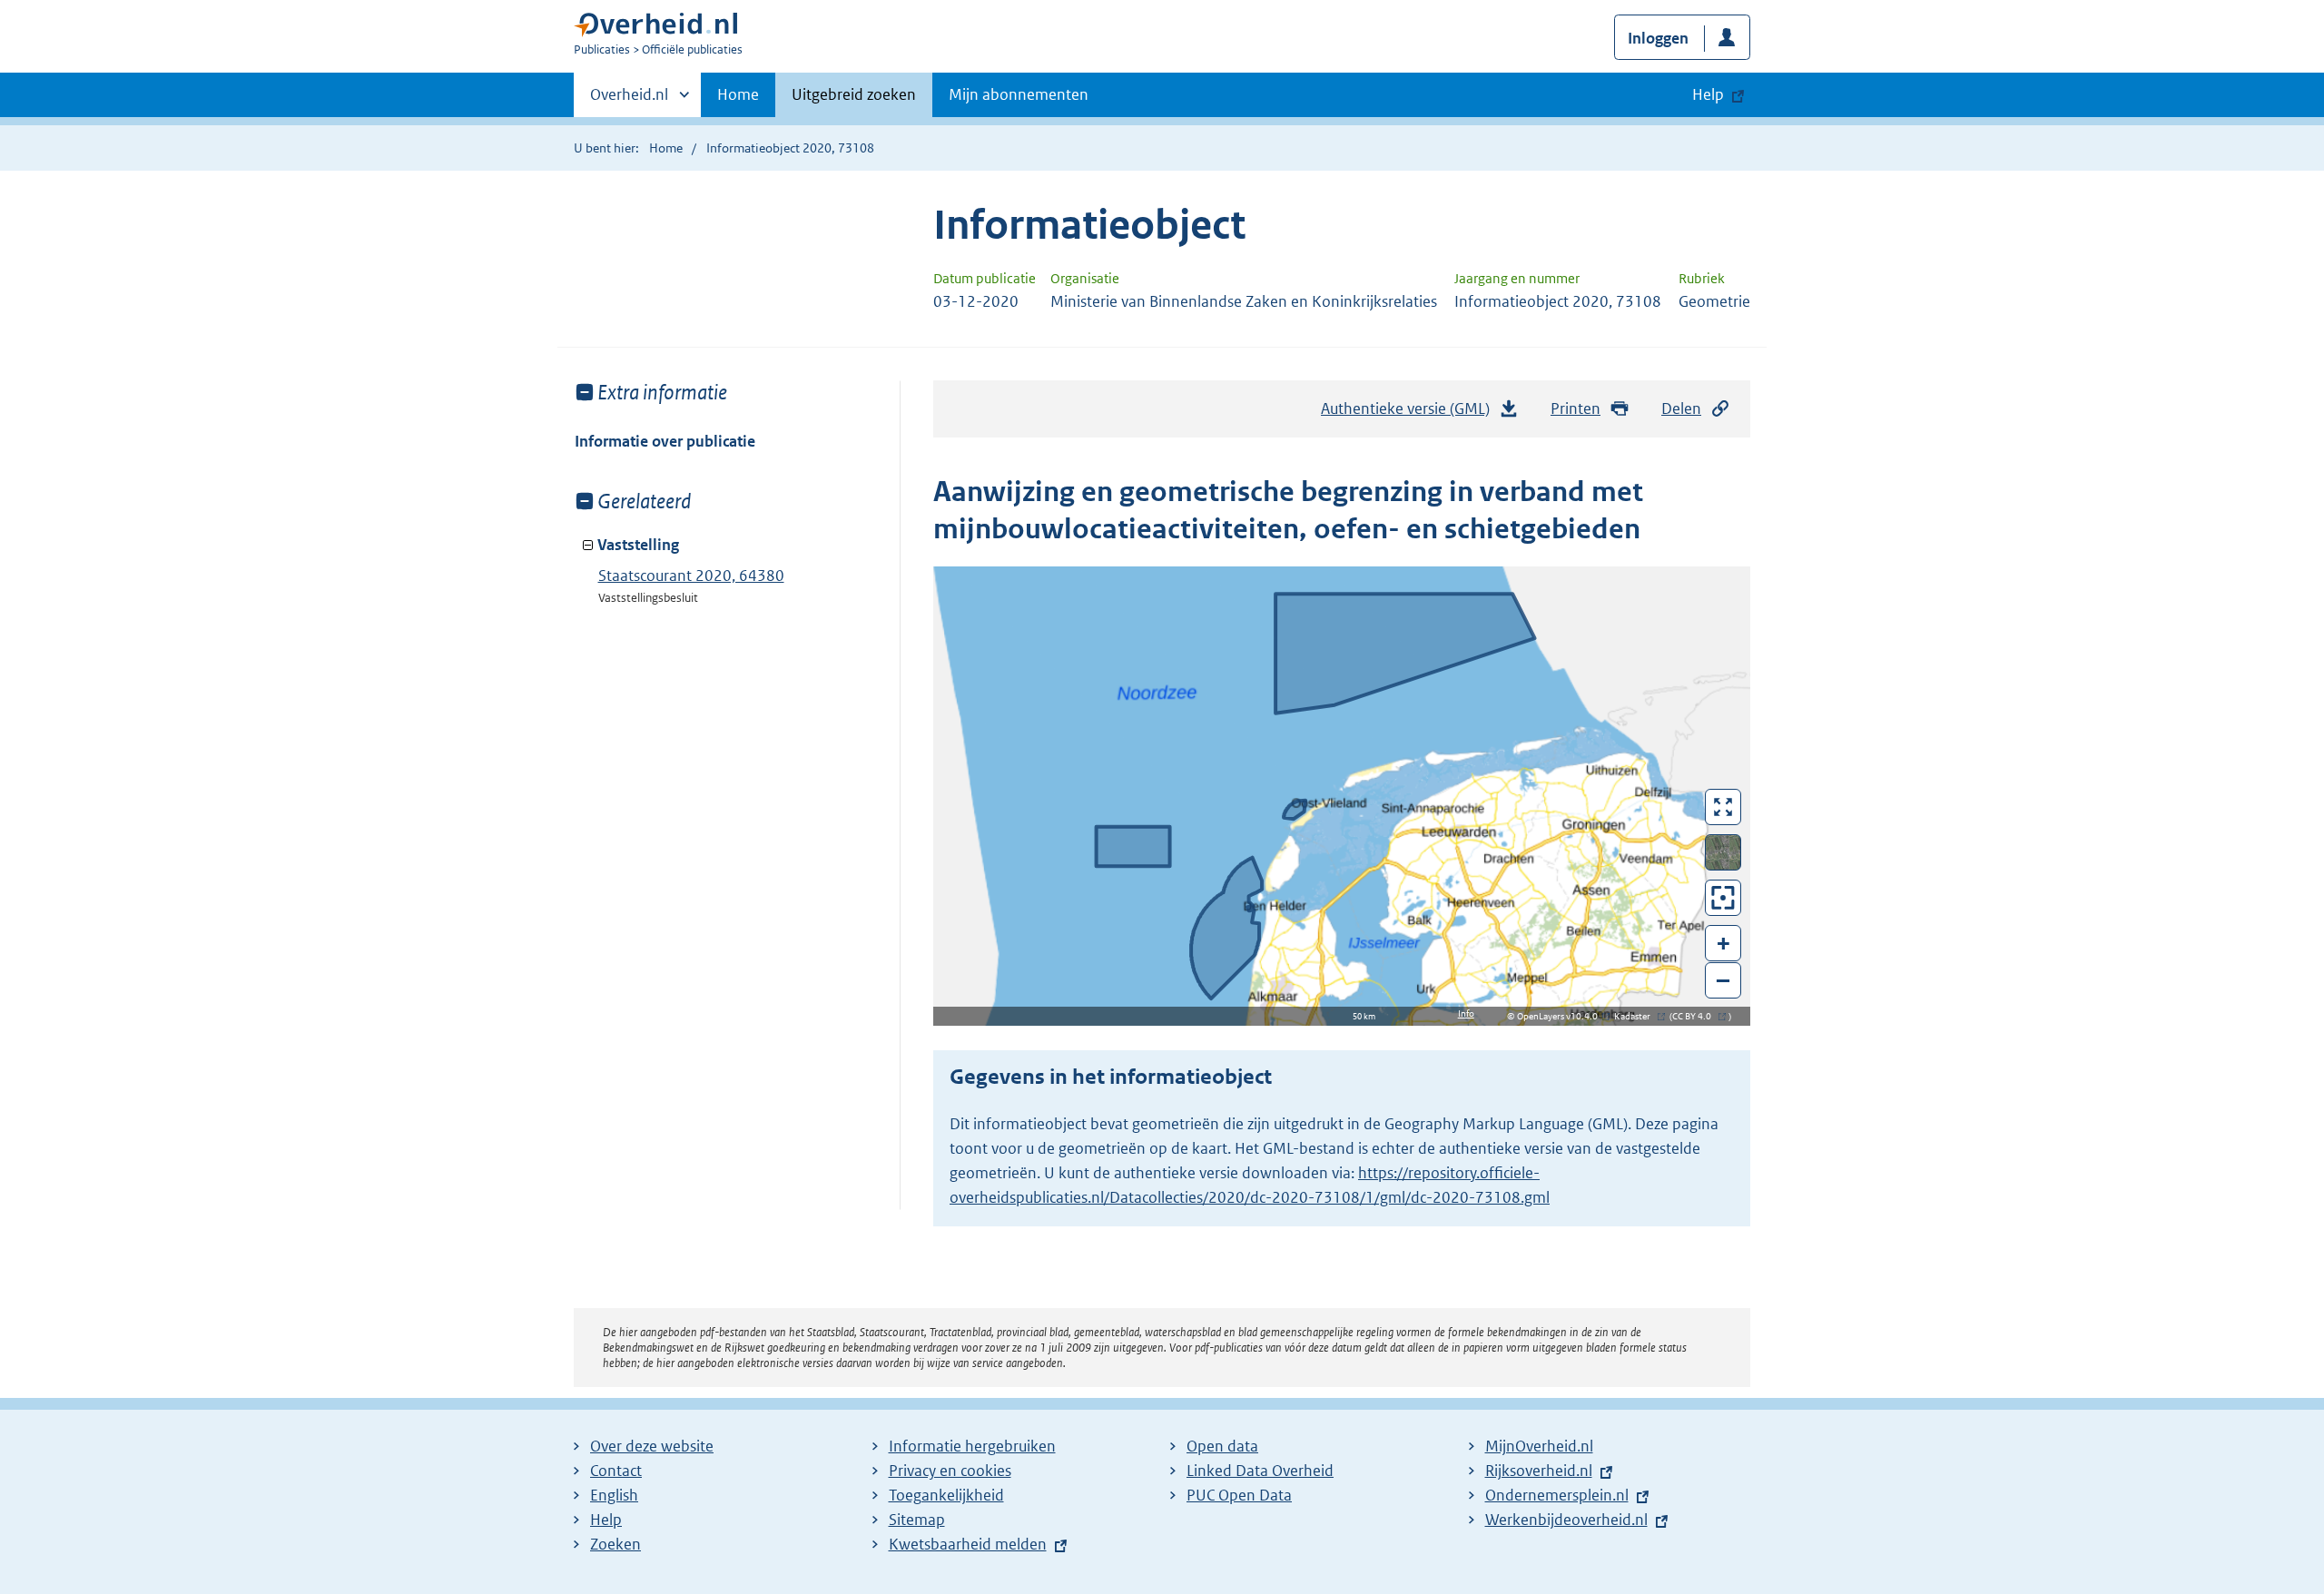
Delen (1681, 408)
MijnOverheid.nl (1539, 1446)
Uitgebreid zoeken (854, 94)
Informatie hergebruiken (972, 1446)
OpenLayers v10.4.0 (1561, 1016)
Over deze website (652, 1446)
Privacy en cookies (950, 1471)
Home (738, 94)
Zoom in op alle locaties (1723, 898)
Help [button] (1708, 94)
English (614, 1495)
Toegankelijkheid (946, 1495)
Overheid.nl (629, 101)
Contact (616, 1471)
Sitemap (917, 1520)
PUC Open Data (1239, 1495)
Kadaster (1637, 1016)
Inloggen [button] (1658, 38)
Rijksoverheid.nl (1539, 1471)
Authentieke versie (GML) (1410, 414)
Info (1466, 1013)
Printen (1576, 408)
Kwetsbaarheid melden (968, 1544)
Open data (1222, 1446)
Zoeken (615, 1544)
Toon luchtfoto (1723, 852)
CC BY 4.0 (1696, 1016)
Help (606, 1520)
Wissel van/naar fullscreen (1723, 807)
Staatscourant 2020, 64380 (691, 576)
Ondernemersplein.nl (1557, 1495)
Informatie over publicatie (665, 441)
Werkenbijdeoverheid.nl (1566, 1520)
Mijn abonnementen (1019, 94)
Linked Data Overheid (1260, 1471)
